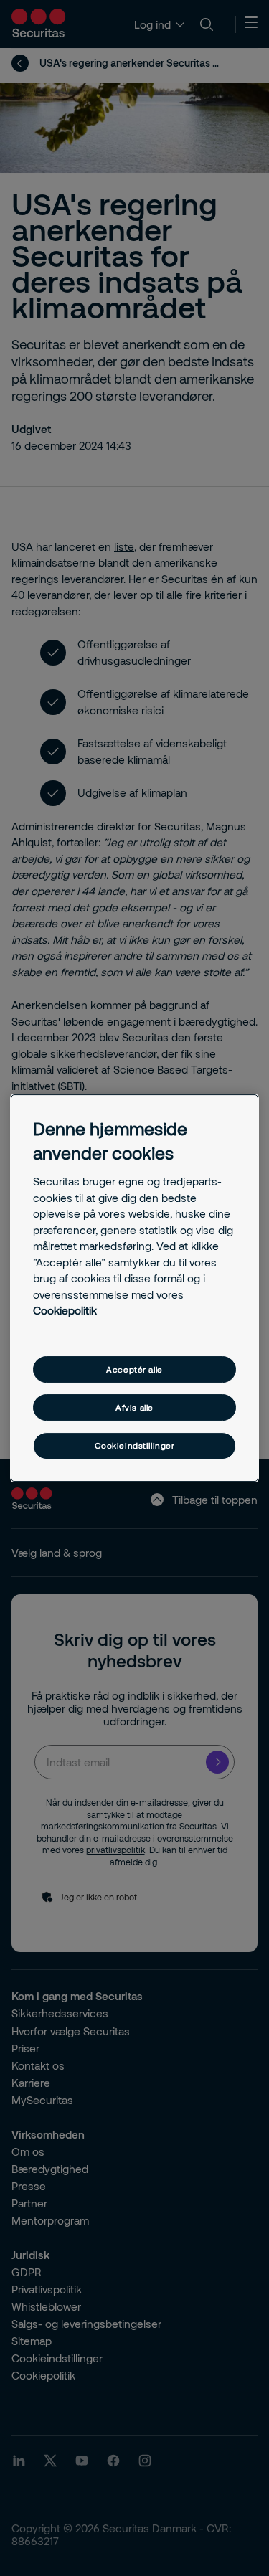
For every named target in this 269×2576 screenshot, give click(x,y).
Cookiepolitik (65, 1310)
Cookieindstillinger (135, 1446)
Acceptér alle (134, 1369)
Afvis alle (134, 1407)
